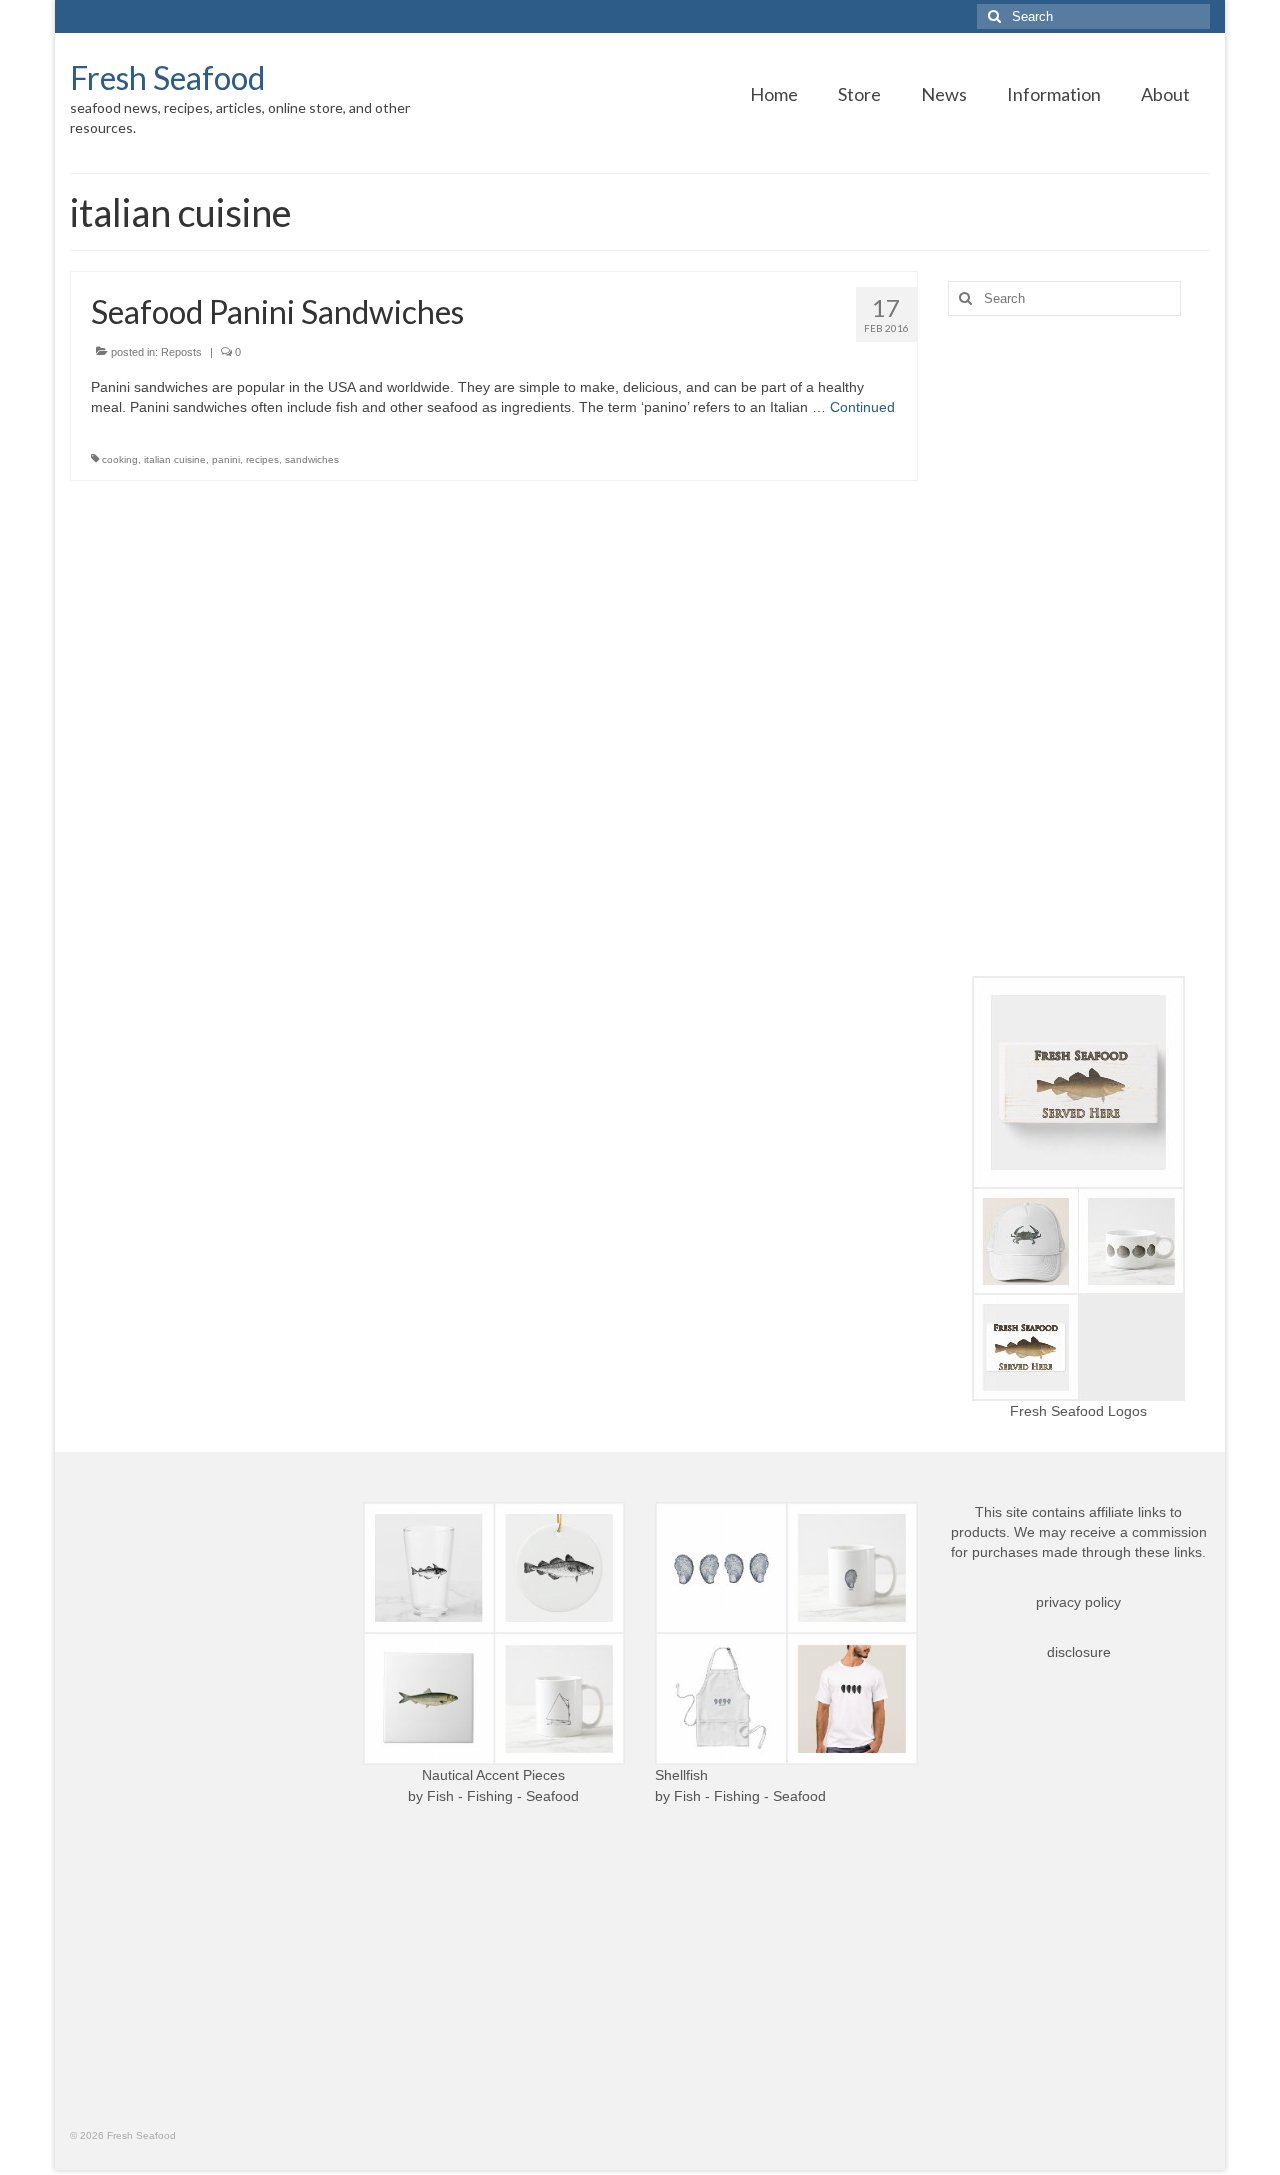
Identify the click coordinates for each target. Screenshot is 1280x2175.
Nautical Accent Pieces (493, 1775)
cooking (120, 459)
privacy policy (1078, 1602)
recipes (262, 459)
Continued (862, 407)
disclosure (1079, 1652)
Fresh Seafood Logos (1078, 1411)
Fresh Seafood (167, 77)
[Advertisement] (1079, 646)
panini (226, 459)
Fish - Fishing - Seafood (503, 1796)
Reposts (181, 352)
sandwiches (312, 459)
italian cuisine (175, 459)
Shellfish (681, 1775)
